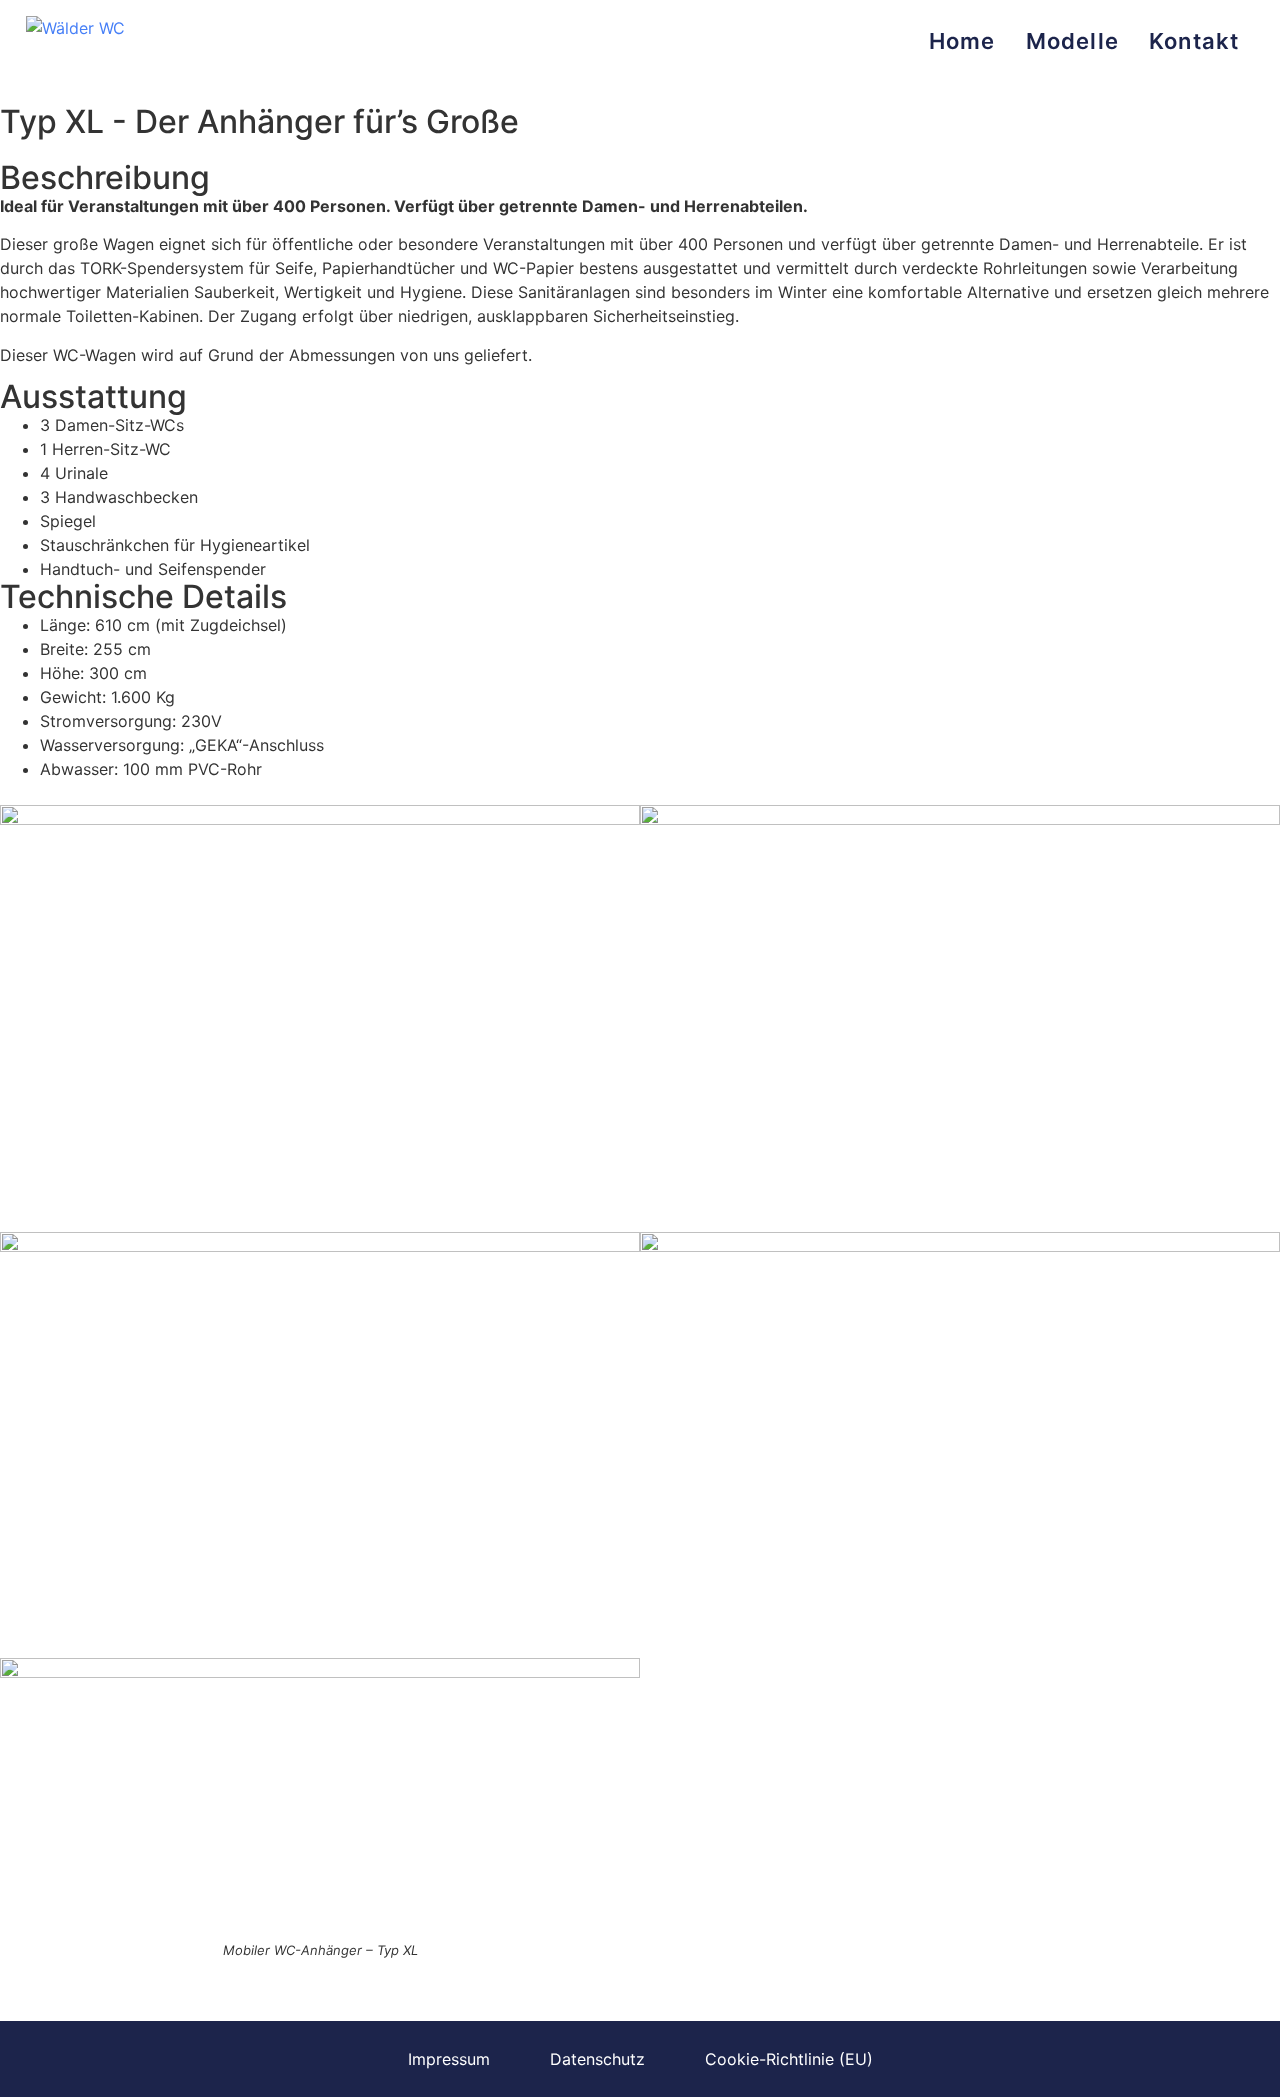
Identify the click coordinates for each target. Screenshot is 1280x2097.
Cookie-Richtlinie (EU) (789, 2059)
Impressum (449, 2059)
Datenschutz (597, 2059)
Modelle (1072, 41)
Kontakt (1194, 41)
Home (962, 41)
